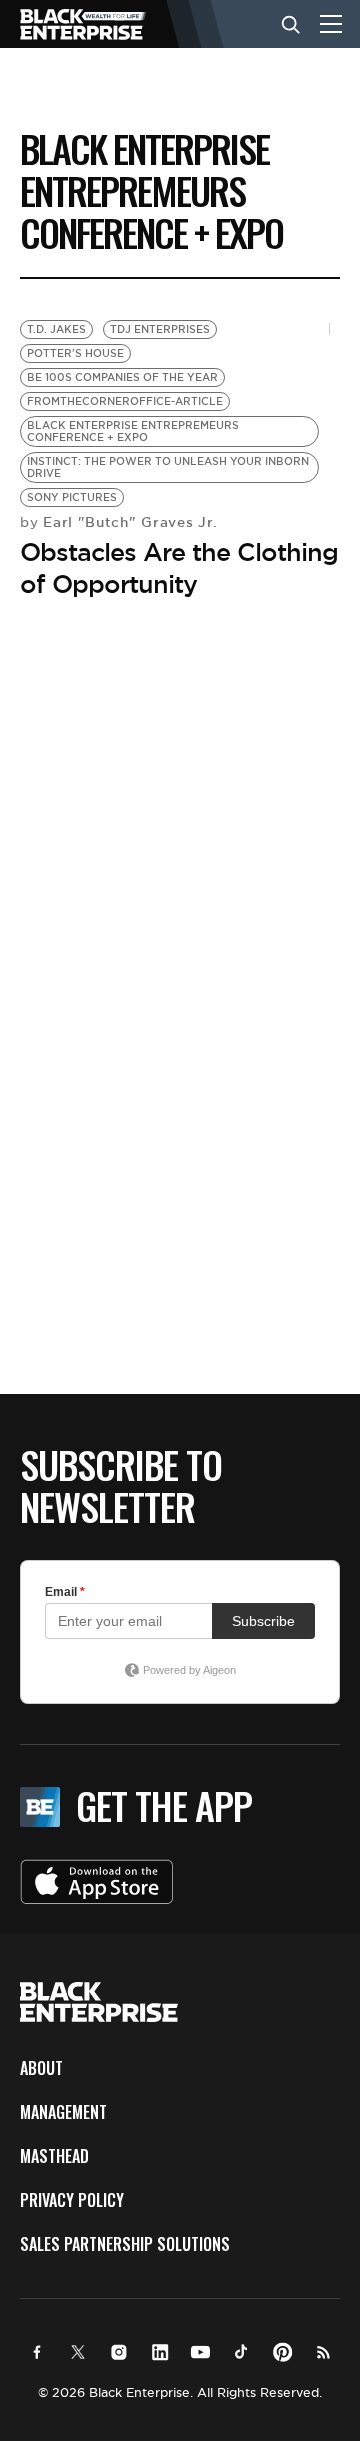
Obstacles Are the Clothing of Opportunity (179, 567)
